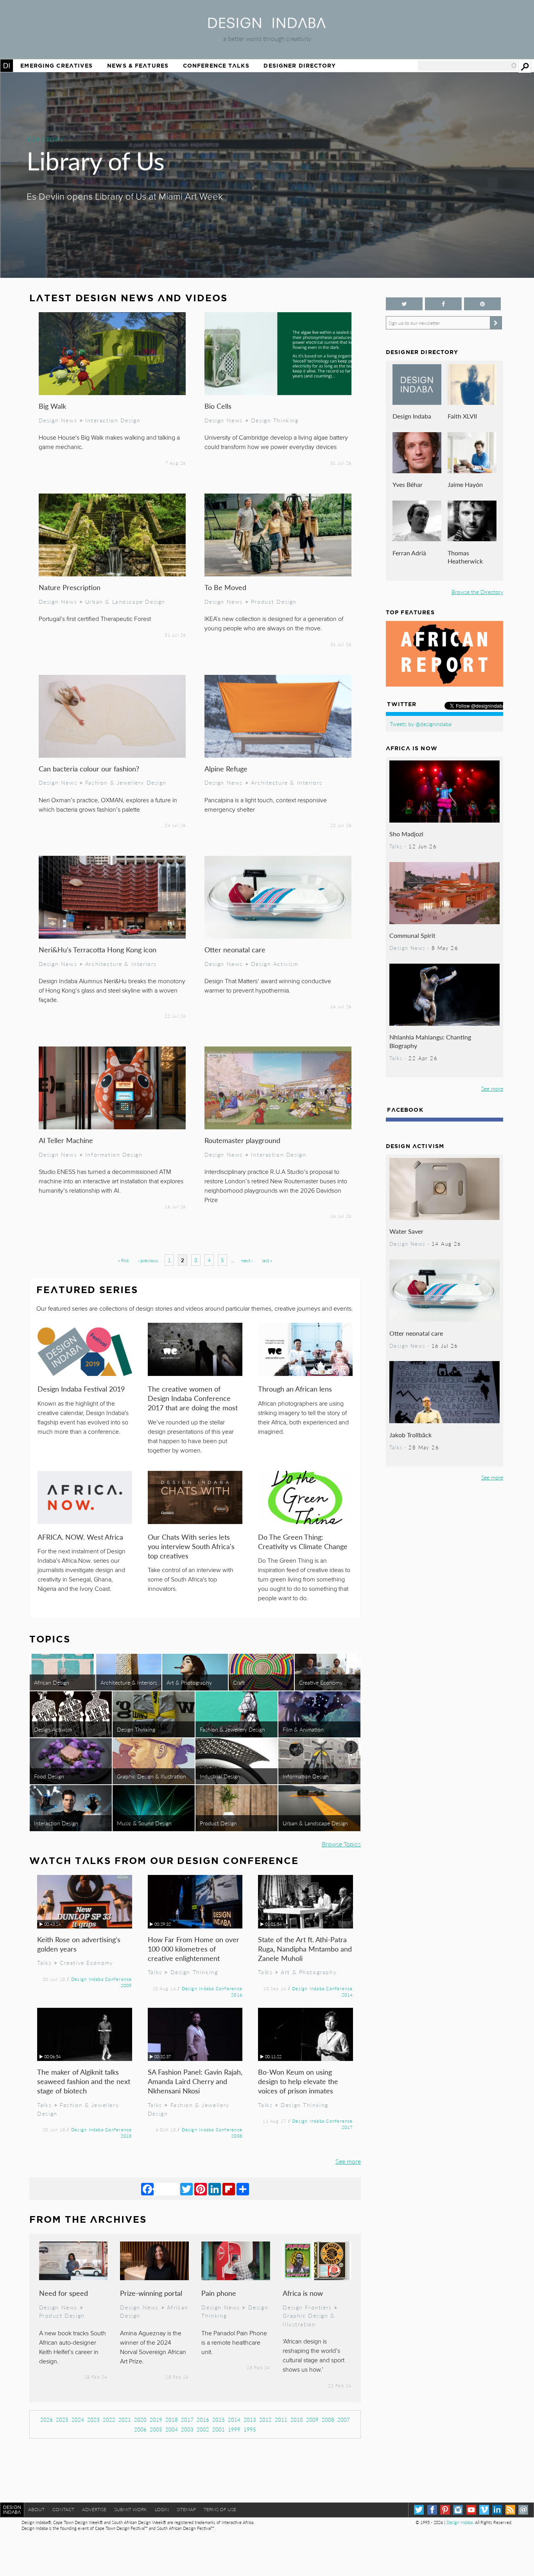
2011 (281, 2419)
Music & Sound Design (144, 1823)
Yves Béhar (408, 484)
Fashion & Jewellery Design (126, 782)
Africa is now (303, 2293)
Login (162, 2509)
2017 (187, 2419)
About (36, 2509)
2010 (297, 2419)
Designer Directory (300, 66)
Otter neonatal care (235, 949)
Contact (63, 2509)
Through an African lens (295, 1389)
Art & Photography (189, 1682)
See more (348, 2161)
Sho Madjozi (406, 834)
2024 (78, 2419)
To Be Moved (225, 587)
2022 (109, 2419)
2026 (47, 2419)
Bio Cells (218, 406)
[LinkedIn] (215, 2189)
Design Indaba (412, 416)
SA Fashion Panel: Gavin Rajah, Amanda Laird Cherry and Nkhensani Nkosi (195, 2081)
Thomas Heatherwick (465, 557)
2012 (265, 2419)
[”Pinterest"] (482, 304)
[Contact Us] (523, 2510)
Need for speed (64, 2293)
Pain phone (219, 2293)
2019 (156, 2419)
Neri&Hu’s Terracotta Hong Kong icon (98, 949)
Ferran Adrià (409, 553)
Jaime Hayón (465, 484)
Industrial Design (220, 1776)
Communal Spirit (412, 935)
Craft (239, 1682)
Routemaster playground (242, 1140)
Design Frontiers (307, 2307)
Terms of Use (220, 2509)
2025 (62, 2419)
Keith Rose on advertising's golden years (79, 1944)
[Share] (243, 2189)
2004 (172, 2429)
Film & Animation (303, 1729)
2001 (219, 2429)
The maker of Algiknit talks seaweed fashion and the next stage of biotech (84, 2081)
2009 (312, 2419)
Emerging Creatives (56, 66)
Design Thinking (275, 420)
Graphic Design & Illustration (151, 1776)
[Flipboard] (229, 2189)
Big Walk (52, 406)
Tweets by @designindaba (421, 724)
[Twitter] (186, 2189)
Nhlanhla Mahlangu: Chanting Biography (430, 1041)
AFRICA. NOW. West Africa (80, 1537)
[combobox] (468, 66)
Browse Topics (341, 1844)
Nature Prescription (70, 587)
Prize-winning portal (151, 2293)
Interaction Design (113, 420)
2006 (140, 2429)
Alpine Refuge (226, 768)
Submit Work (131, 2509)
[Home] (267, 26)
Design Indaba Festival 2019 (81, 1389)
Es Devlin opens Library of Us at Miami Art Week (125, 197)
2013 (250, 2419)
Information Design (114, 1154)
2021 (125, 2419)
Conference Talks (216, 66)
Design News (58, 420)
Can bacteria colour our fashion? (89, 768)
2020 (140, 2419)
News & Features (138, 66)
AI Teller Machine (66, 1140)
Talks (44, 1962)
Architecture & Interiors (287, 782)
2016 (203, 2419)
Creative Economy (321, 1682)
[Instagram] (458, 2510)
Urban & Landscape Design (125, 601)
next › (247, 1260)
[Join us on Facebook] (443, 304)
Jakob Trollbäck (410, 1435)
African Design (52, 1682)
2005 (156, 2429)
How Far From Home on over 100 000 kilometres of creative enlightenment (194, 1949)
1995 (250, 2429)
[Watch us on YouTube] (471, 2510)
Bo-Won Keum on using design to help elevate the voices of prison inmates (298, 2081)
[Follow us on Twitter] (404, 304)
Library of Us (96, 160)
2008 (328, 2419)
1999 (234, 2429)
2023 (93, 2419)
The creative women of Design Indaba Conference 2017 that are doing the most (193, 1398)
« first (123, 1260)
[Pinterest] (201, 2189)
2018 (172, 2419)
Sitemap (186, 2509)
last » (267, 1260)
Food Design (49, 1776)
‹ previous (148, 1260)
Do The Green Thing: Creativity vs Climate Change (303, 1541)
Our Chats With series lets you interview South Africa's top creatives (191, 1546)
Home (7, 66)
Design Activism (275, 964)
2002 (203, 2429)
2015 (219, 2419)
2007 (344, 2419)
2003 (187, 2429)
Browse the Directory (477, 592)
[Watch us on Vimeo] (484, 2510)
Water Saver (406, 1231)
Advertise (94, 2509)
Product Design (274, 601)
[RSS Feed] (510, 2510)
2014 (234, 2419)
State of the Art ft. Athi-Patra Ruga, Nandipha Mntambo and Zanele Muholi (305, 1949)
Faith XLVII (462, 416)
